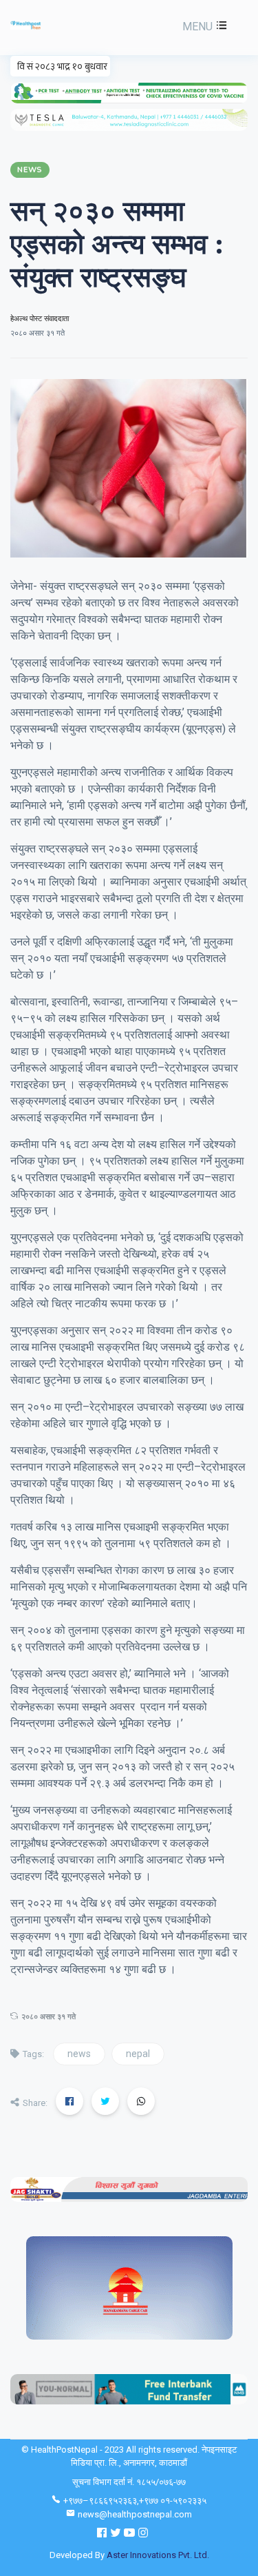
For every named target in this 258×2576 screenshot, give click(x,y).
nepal (138, 2054)
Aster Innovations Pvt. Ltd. (158, 2555)
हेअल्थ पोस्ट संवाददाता (40, 319)
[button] (203, 27)
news (79, 2054)
